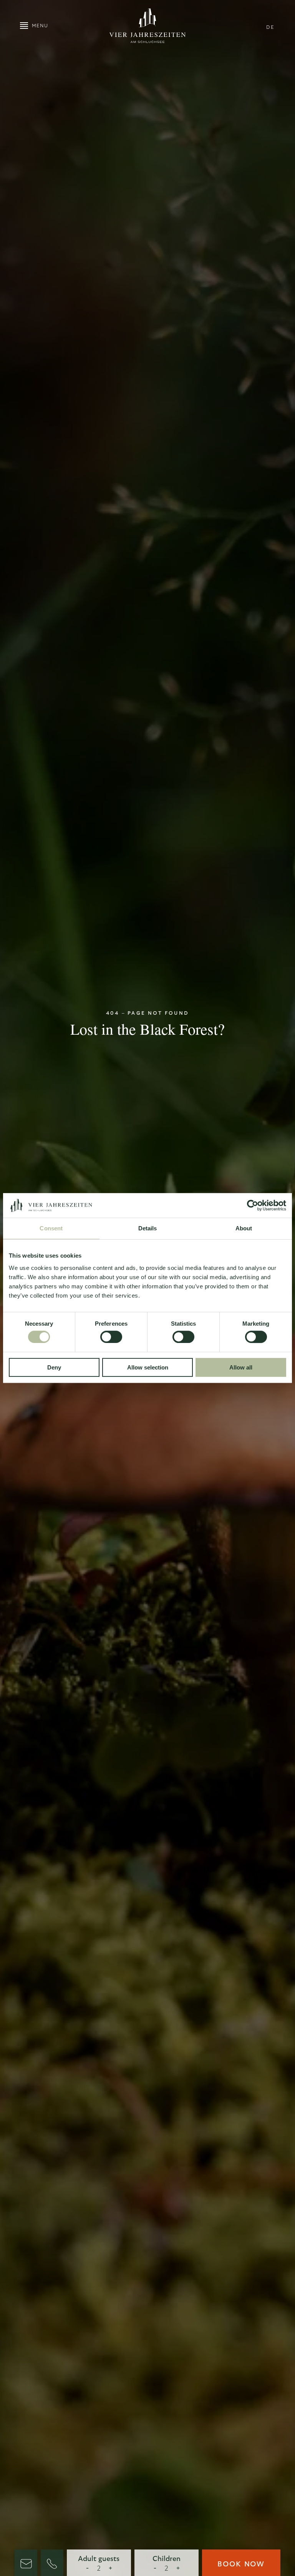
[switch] (111, 1336)
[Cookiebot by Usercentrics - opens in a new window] (253, 1205)
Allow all (241, 1367)
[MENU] (24, 25)
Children (167, 2559)
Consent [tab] (51, 1228)
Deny (54, 1367)
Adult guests (99, 2559)
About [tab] (244, 1228)
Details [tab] (148, 1228)
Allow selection (148, 1367)
